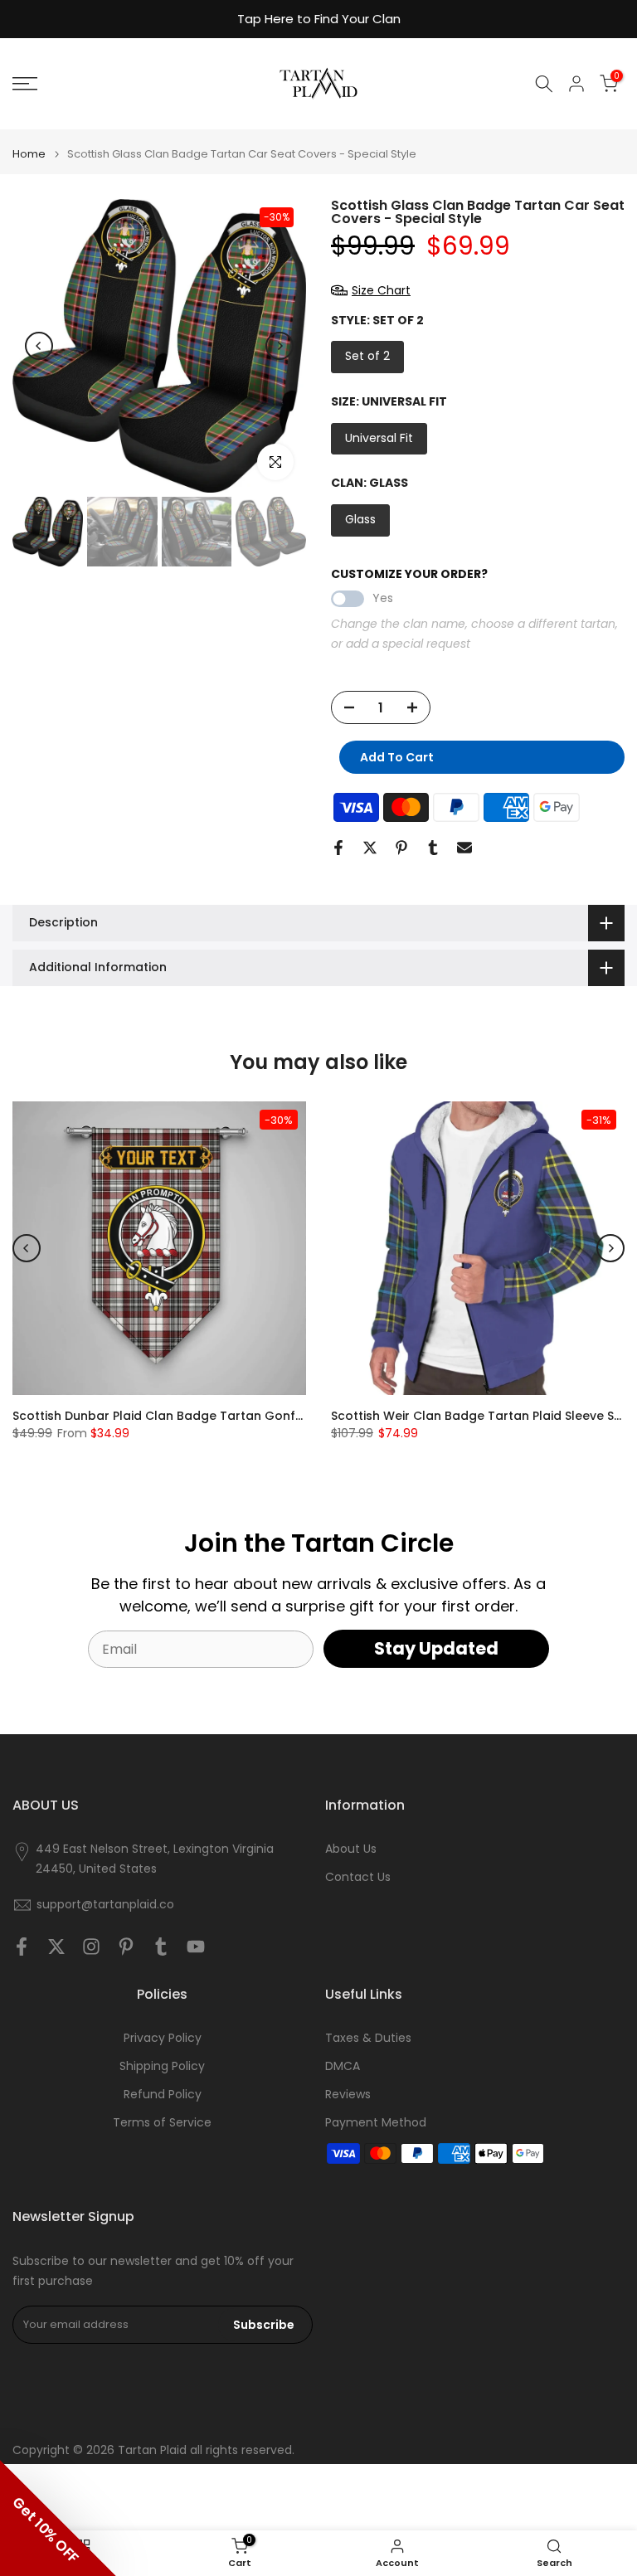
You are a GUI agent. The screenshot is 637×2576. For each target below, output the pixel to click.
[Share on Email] (464, 848)
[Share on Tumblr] (433, 848)
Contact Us (358, 1877)
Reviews (348, 2095)
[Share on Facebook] (338, 848)
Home (29, 154)
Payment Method (376, 2123)
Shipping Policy (162, 2066)
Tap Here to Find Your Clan (319, 19)
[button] (58, 2518)
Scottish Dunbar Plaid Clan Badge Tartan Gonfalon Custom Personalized (233, 1416)
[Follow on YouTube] (196, 1946)
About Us (351, 1849)
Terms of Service (162, 2123)
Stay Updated (436, 1648)
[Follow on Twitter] (56, 1946)
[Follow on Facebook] (22, 1946)
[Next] (280, 346)
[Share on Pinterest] (401, 848)
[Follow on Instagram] (91, 1946)
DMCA (343, 2066)
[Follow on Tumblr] (161, 1946)
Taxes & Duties (368, 2038)
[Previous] (39, 346)
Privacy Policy (163, 2038)
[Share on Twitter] (370, 848)
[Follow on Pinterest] (126, 1946)
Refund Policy (163, 2095)
